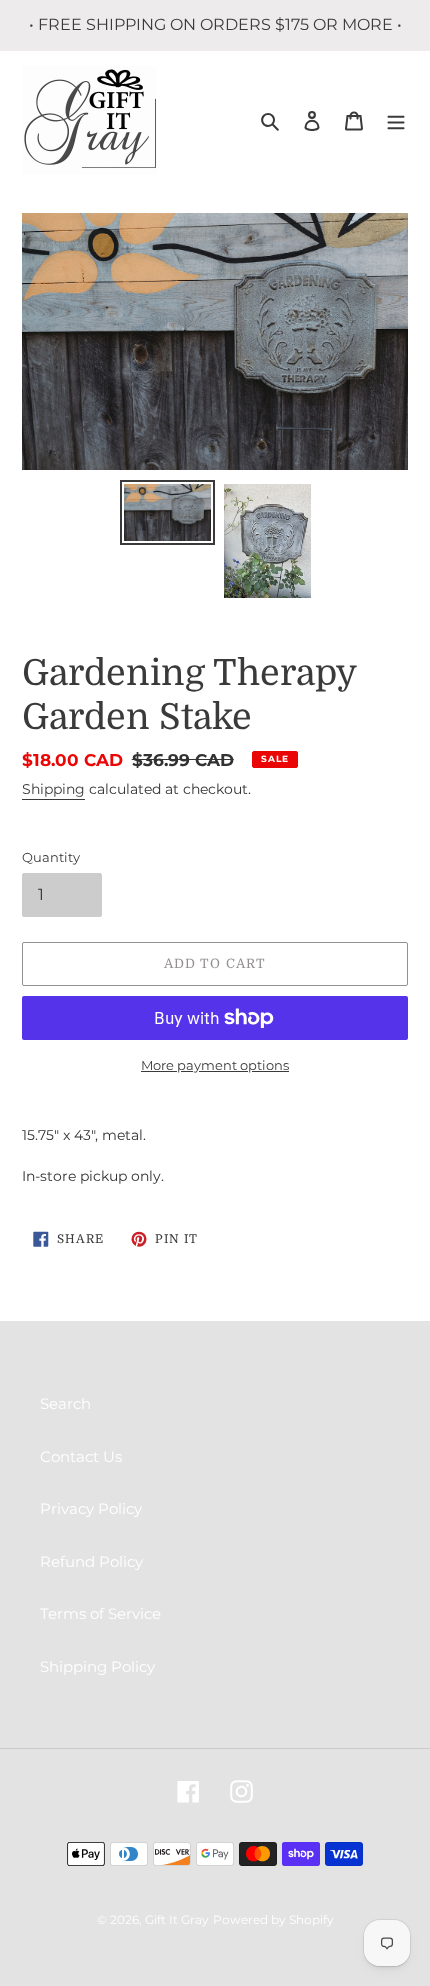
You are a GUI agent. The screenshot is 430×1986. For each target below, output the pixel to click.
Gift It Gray (177, 1919)
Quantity (51, 857)
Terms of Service (100, 1613)
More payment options (215, 1065)
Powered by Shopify (273, 1919)
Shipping (53, 789)
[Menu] (396, 120)
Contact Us (81, 1456)
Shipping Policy (97, 1666)
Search (65, 1403)
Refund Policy (91, 1561)
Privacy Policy (91, 1508)
